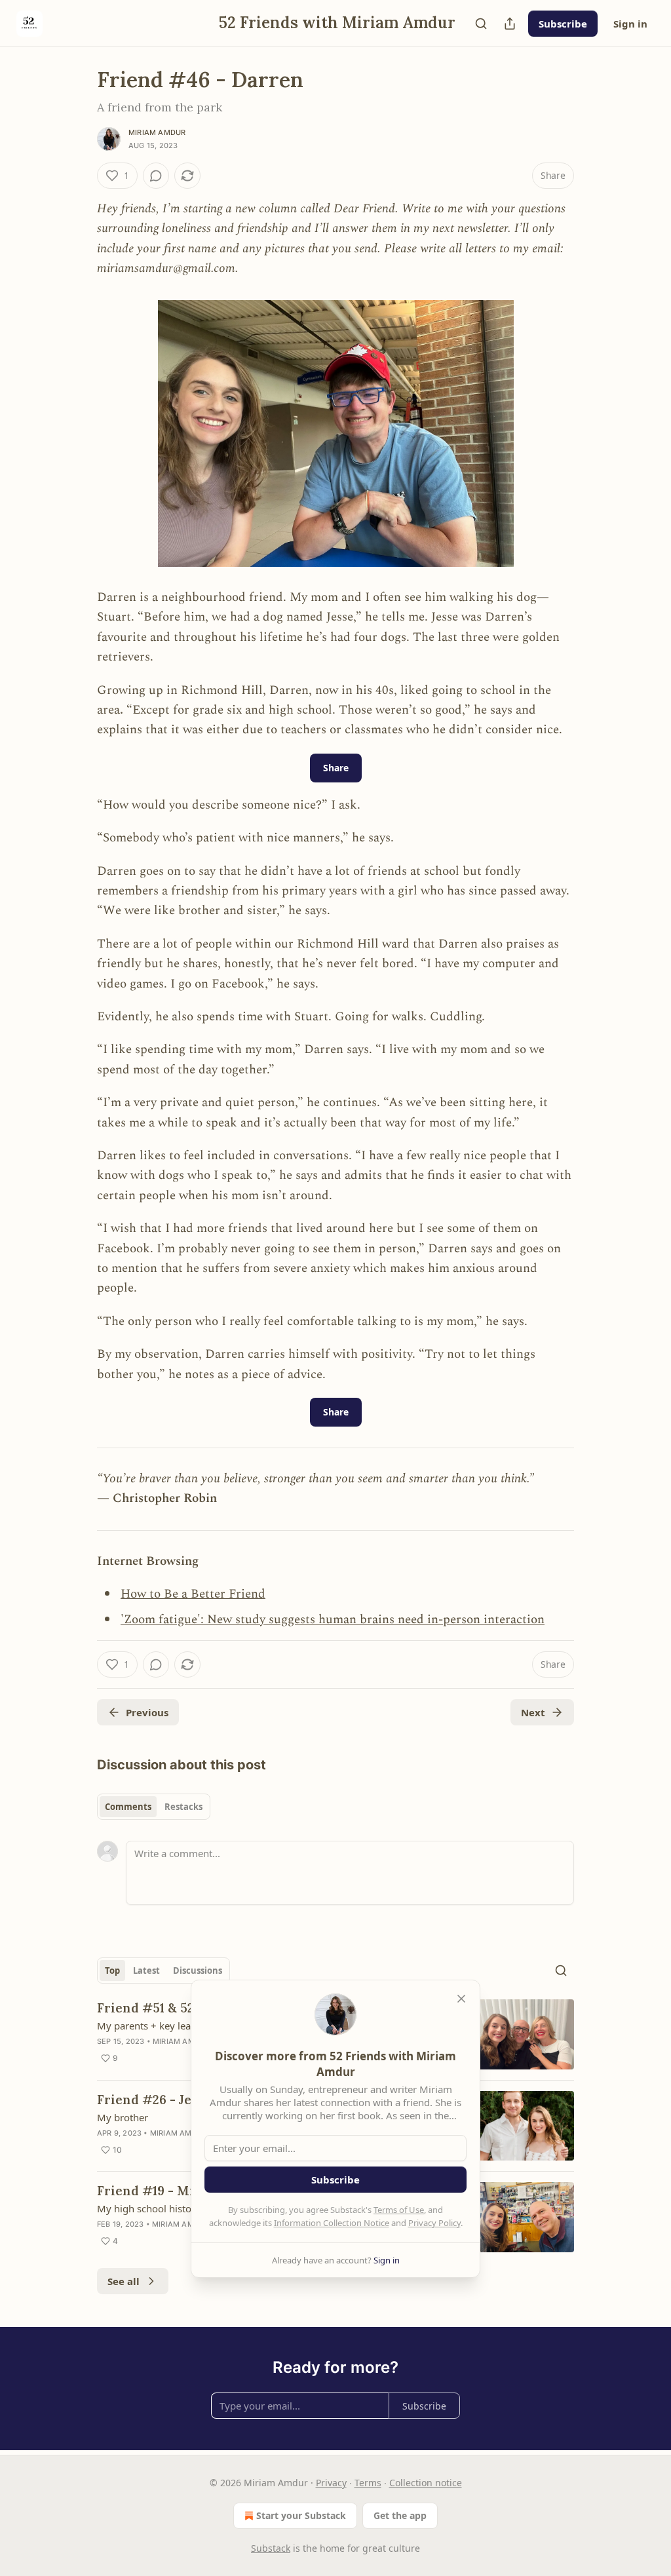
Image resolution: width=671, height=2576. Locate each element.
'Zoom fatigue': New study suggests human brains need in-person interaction (333, 1620)
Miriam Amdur (157, 132)
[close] (461, 1999)
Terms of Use (399, 2210)
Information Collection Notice (332, 2223)
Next (533, 1712)
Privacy (331, 2483)
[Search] (481, 24)
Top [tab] (112, 1970)
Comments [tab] (128, 1807)
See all (124, 2281)
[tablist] (154, 1807)
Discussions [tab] (198, 1970)
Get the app (400, 2515)
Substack (271, 2548)
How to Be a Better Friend (193, 1594)
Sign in (630, 24)
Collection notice (426, 2483)
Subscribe (563, 24)
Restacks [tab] (183, 1807)
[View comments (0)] (156, 176)
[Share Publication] (510, 24)
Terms (368, 2483)
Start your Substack (301, 2515)
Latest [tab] (146, 1970)
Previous (147, 1712)
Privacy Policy (434, 2223)
